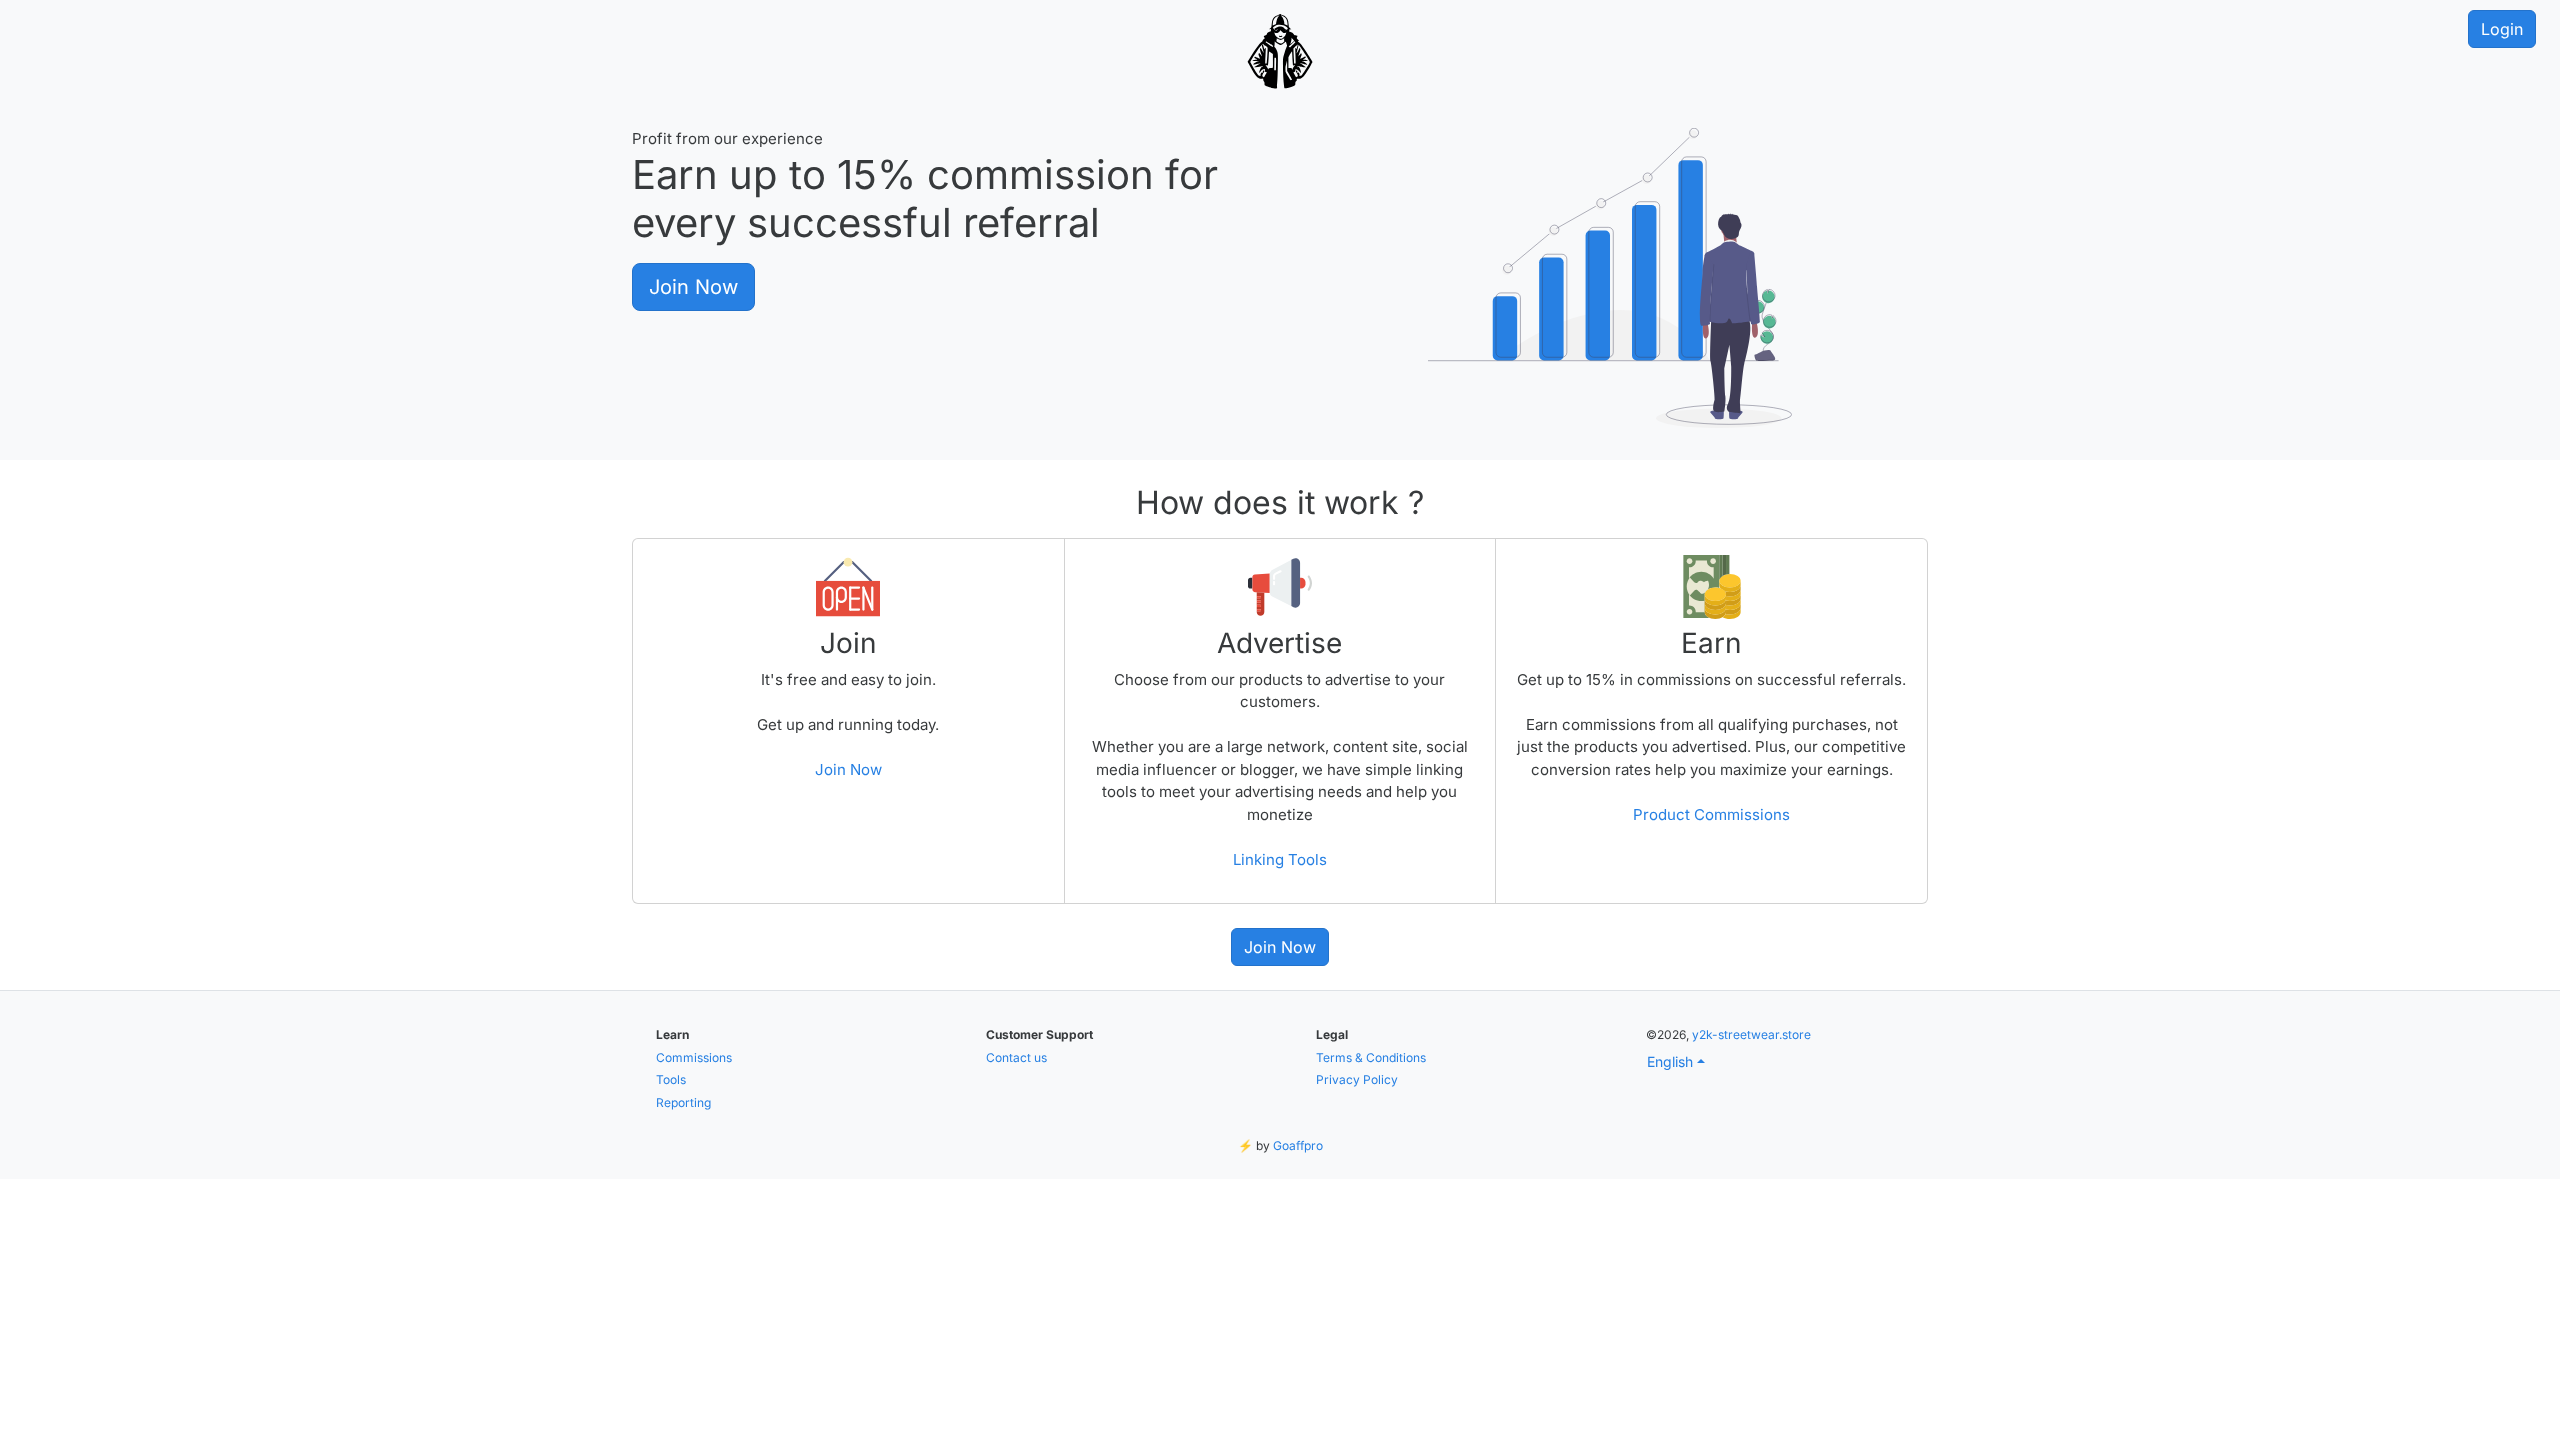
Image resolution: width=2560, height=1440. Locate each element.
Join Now (693, 287)
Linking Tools (1280, 859)
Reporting (683, 1102)
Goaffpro (1298, 1145)
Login (2502, 29)
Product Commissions (1711, 814)
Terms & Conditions (1371, 1057)
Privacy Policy (1357, 1079)
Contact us (1016, 1057)
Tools (671, 1079)
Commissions (694, 1057)
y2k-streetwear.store (1751, 1034)
